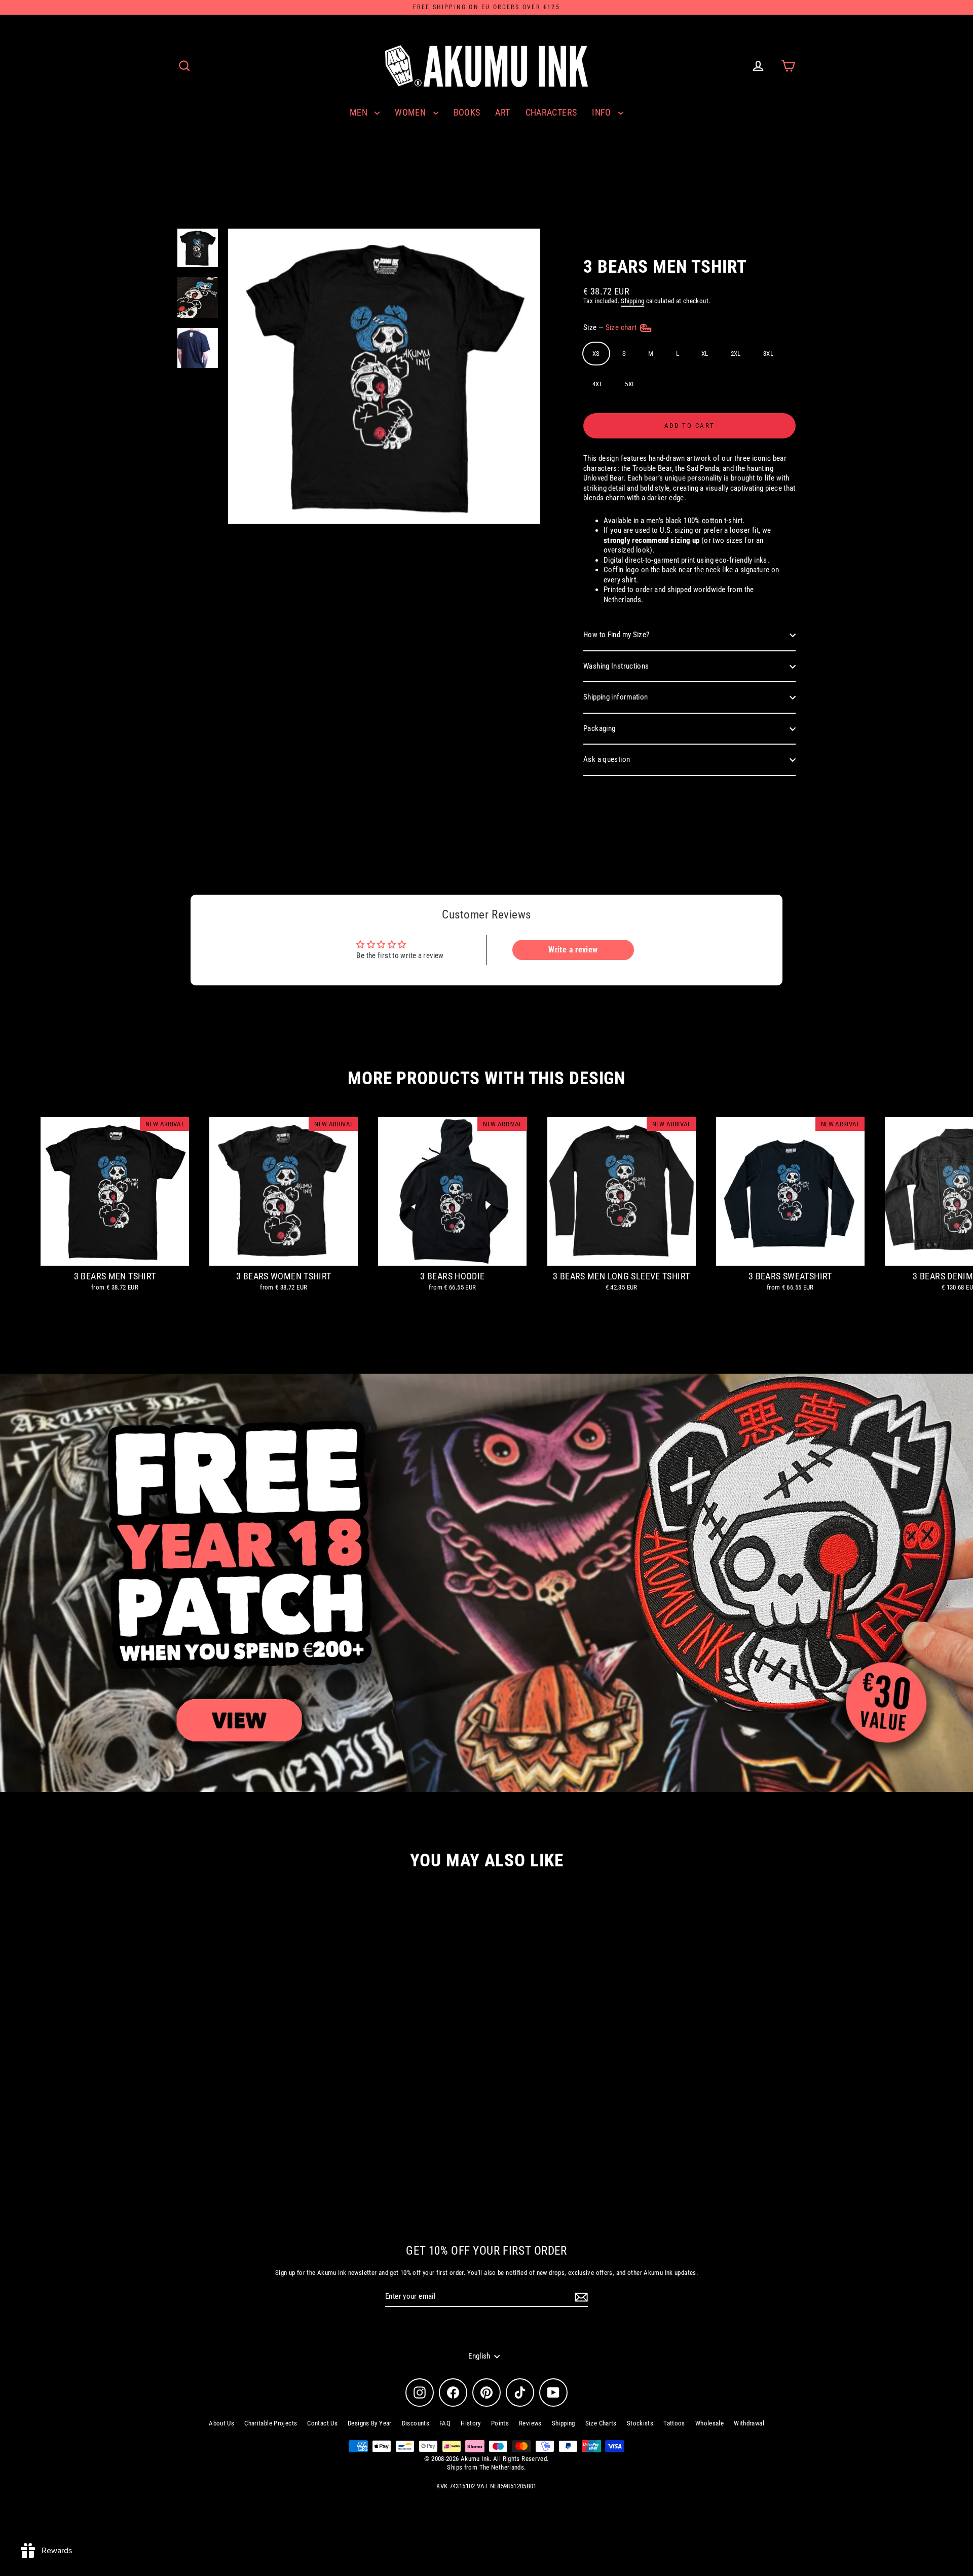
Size (611, 327)
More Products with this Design (486, 1078)
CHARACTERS (551, 112)
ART (502, 112)
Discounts (416, 2423)
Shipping (632, 301)
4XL (597, 384)
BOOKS (467, 112)
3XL (768, 354)
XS (596, 354)
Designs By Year (370, 2423)
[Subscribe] (580, 2297)
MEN (360, 112)
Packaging (599, 728)
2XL (736, 354)
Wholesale (709, 2423)
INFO (603, 112)
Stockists (640, 2423)
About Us (221, 2423)
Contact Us (322, 2423)
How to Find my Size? (616, 635)
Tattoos (674, 2423)
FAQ (445, 2423)
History (471, 2423)
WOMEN (411, 112)
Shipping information (616, 697)
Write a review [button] (573, 950)
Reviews (530, 2423)
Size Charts (601, 2423)
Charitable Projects (271, 2423)
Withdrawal (749, 2423)
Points (500, 2423)
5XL (630, 384)
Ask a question (607, 759)
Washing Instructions (616, 666)
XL (705, 354)
